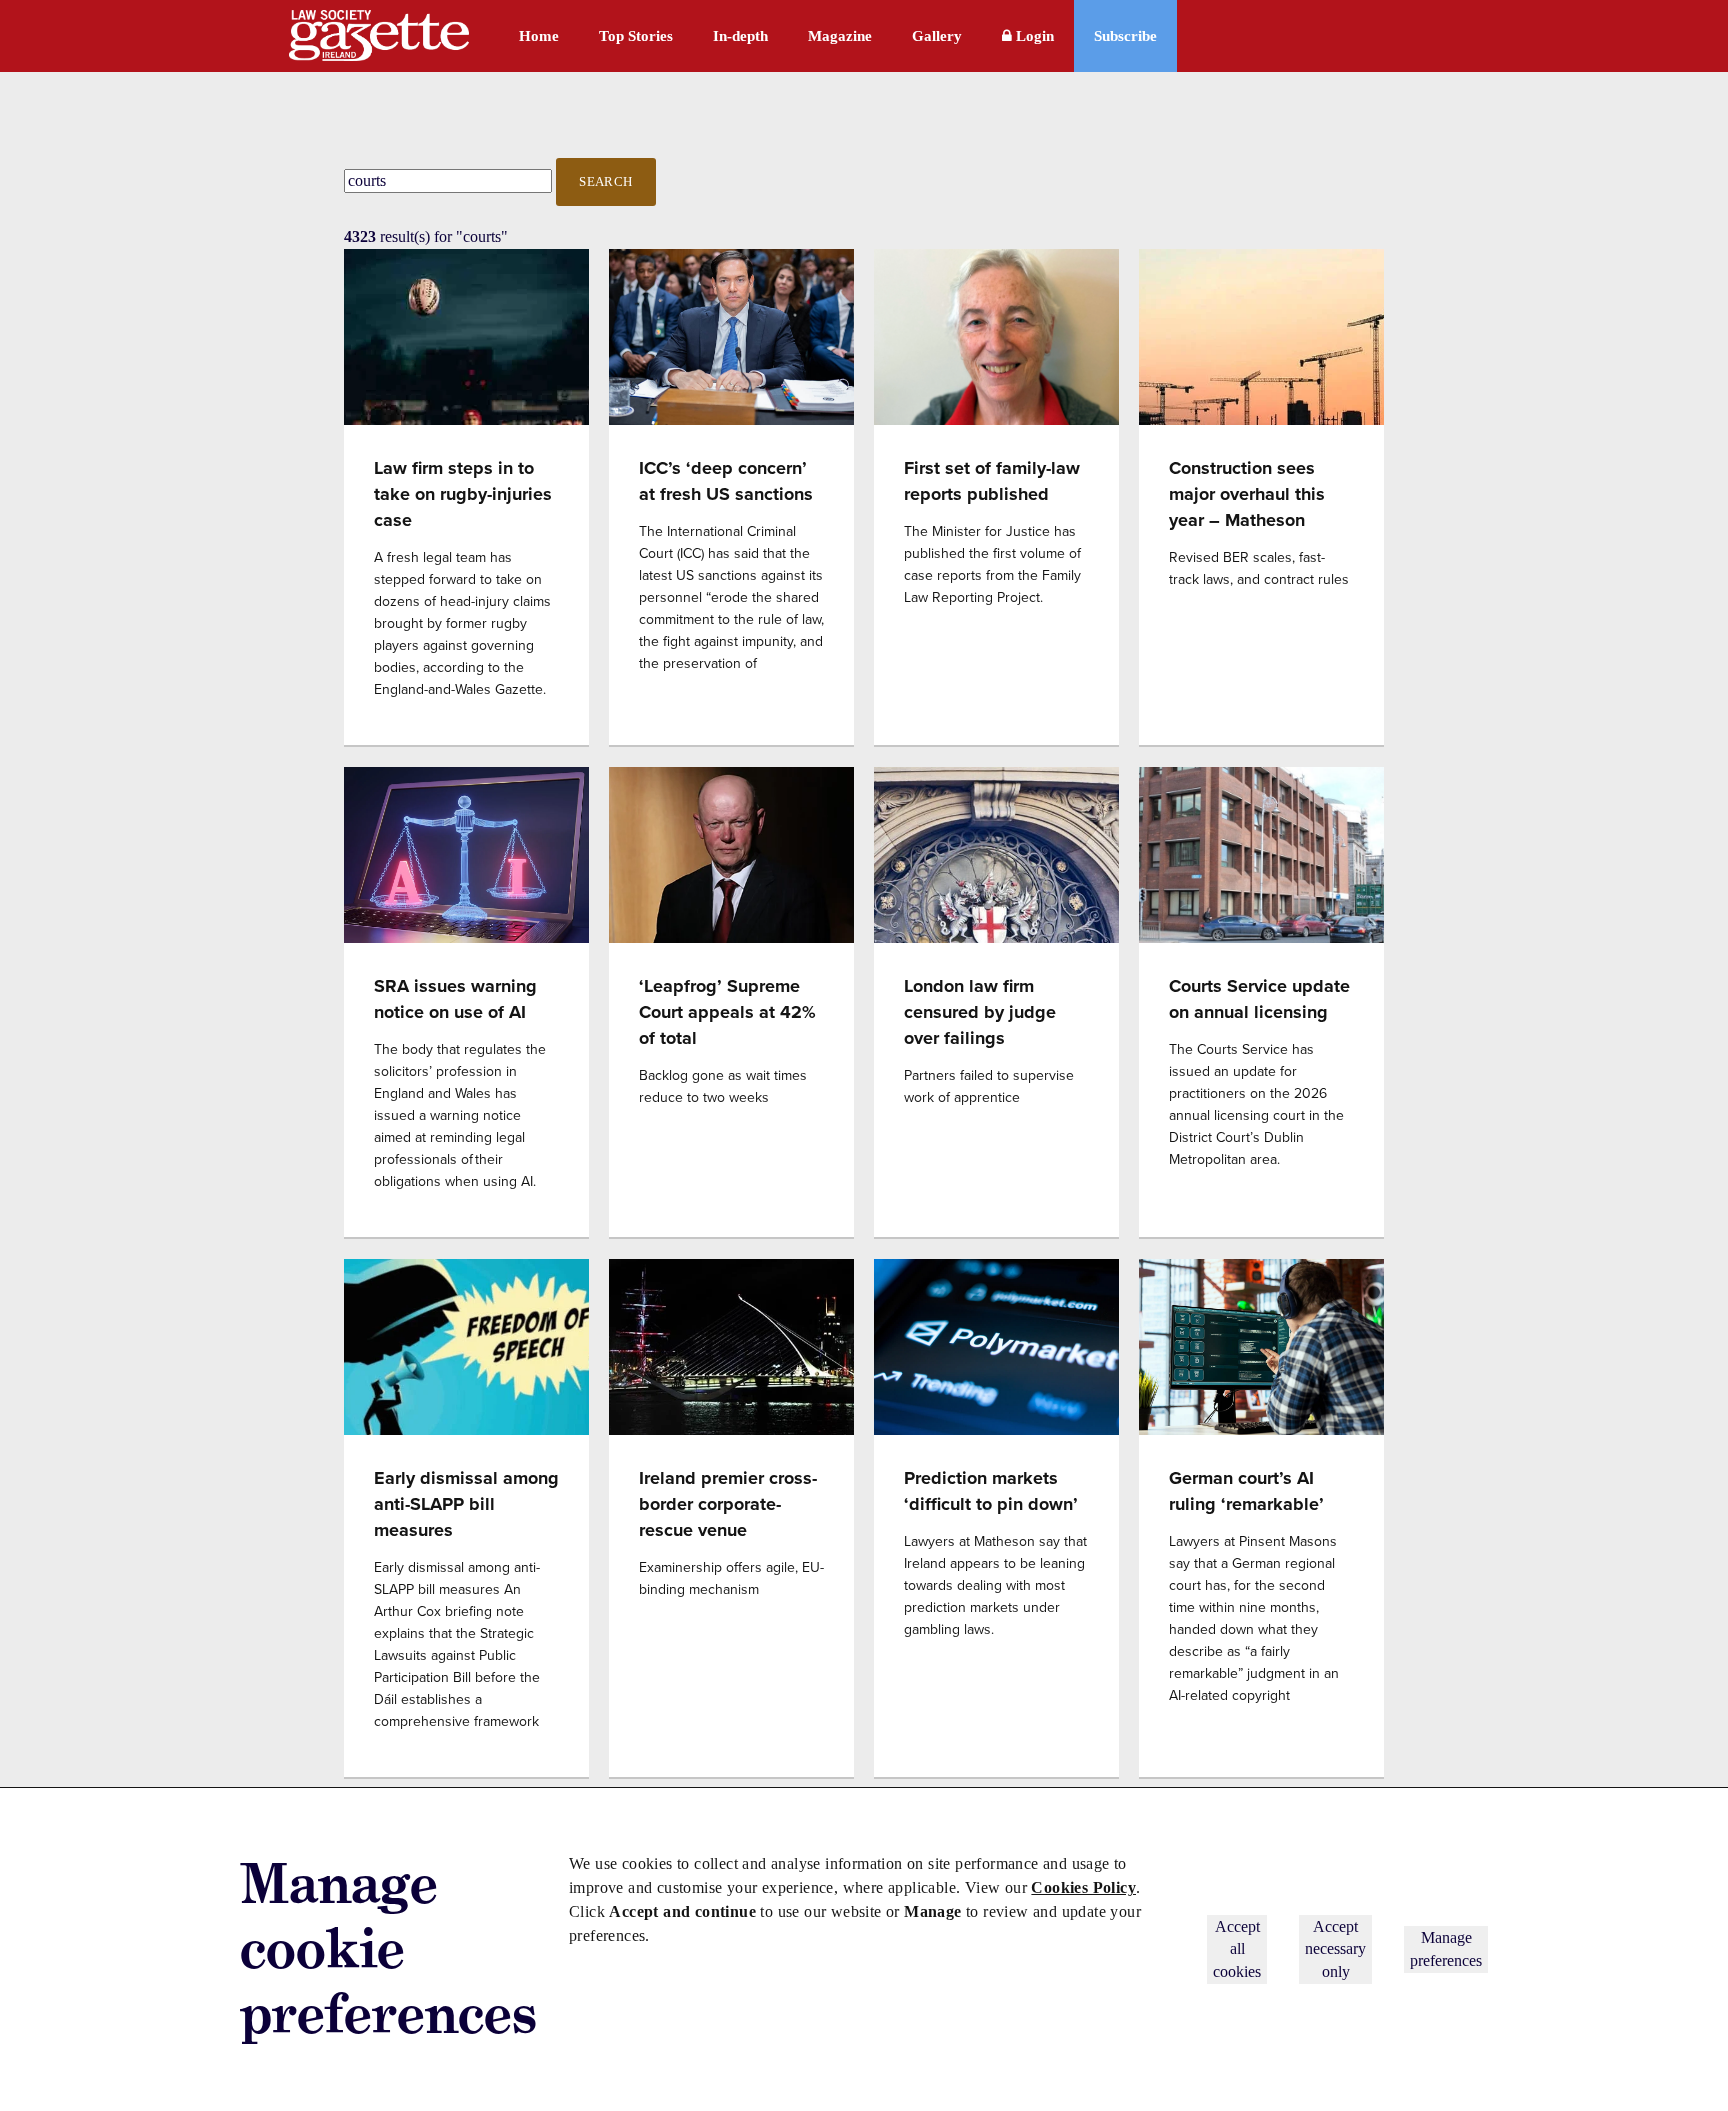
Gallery (937, 36)
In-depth (740, 36)
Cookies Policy (1083, 1887)
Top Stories (636, 36)
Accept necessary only (1335, 1949)
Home (539, 36)
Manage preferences (1446, 1948)
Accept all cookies (1237, 1949)
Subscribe (1125, 36)
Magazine (840, 36)
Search (606, 181)
